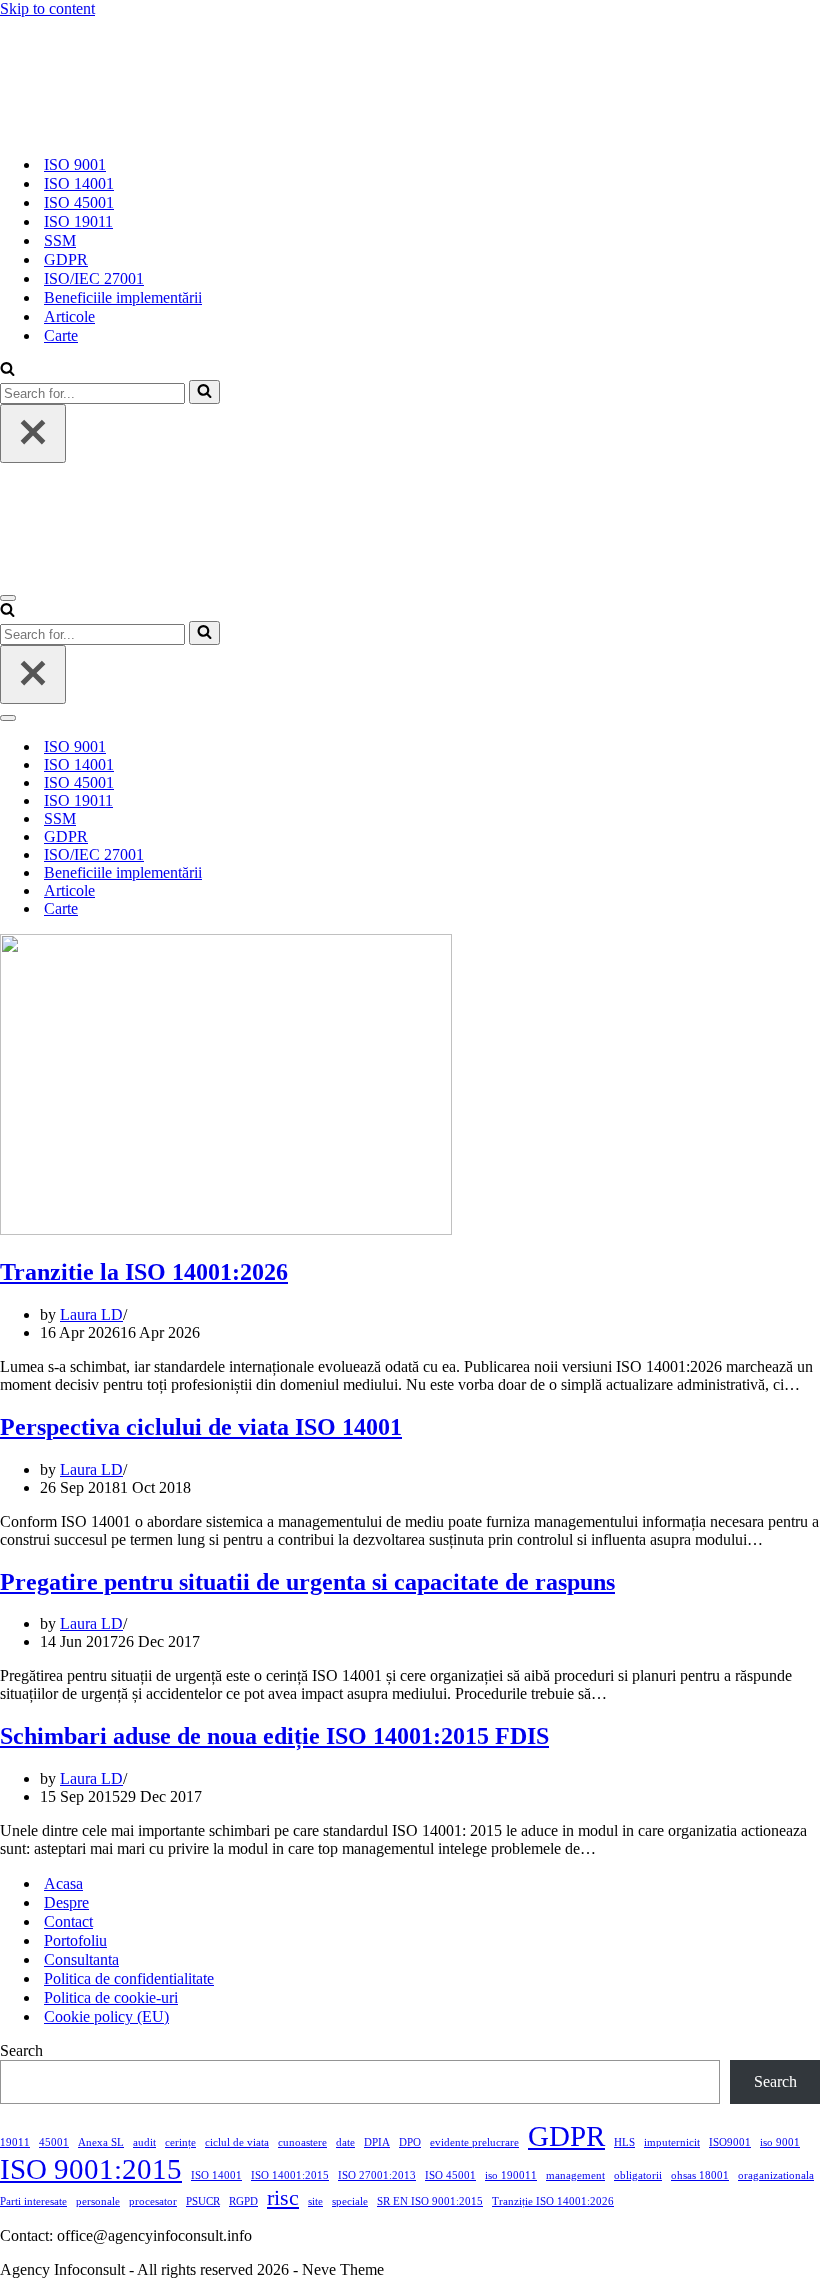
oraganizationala (776, 2175)
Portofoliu (75, 1940)
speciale (350, 2201)
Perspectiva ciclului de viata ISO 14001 (201, 1427)
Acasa (63, 1883)
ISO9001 (730, 2142)
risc (283, 2198)
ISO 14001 (79, 183)
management (575, 2175)
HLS (624, 2142)
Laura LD (91, 1314)
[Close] (33, 433)
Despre (66, 1902)
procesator (153, 2201)
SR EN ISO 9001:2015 (430, 2201)
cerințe (180, 2142)
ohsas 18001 (700, 2175)
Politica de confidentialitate (129, 1978)
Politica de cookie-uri (111, 1997)
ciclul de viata (237, 2142)
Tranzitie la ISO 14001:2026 (144, 1272)
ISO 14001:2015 (290, 2175)
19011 (15, 2142)
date (345, 2142)
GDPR (66, 259)
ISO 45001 (79, 202)
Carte (61, 335)
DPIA (377, 2142)
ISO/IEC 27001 (94, 278)
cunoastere (302, 2142)
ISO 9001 (75, 164)
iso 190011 (511, 2175)
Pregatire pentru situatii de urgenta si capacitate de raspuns (307, 1582)
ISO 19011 (78, 221)
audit (144, 2142)
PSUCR (203, 2201)
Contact (68, 1921)
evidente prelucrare (474, 2142)
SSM (60, 240)
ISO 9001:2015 (91, 2169)
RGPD (243, 2201)
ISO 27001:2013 (377, 2175)
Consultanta (81, 1959)
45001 (54, 2142)
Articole (69, 316)
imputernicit (672, 2142)
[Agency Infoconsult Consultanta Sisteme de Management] (66, 129)
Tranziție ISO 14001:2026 (553, 2201)
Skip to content (47, 8)
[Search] (7, 370)
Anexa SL (101, 2142)
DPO (410, 2142)
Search (21, 2050)
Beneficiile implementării (123, 297)
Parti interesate (33, 2201)
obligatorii (638, 2175)
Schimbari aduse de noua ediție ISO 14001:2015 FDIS (274, 1736)
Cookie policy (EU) (106, 2016)
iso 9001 (780, 2142)
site (315, 2201)
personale (98, 2201)
